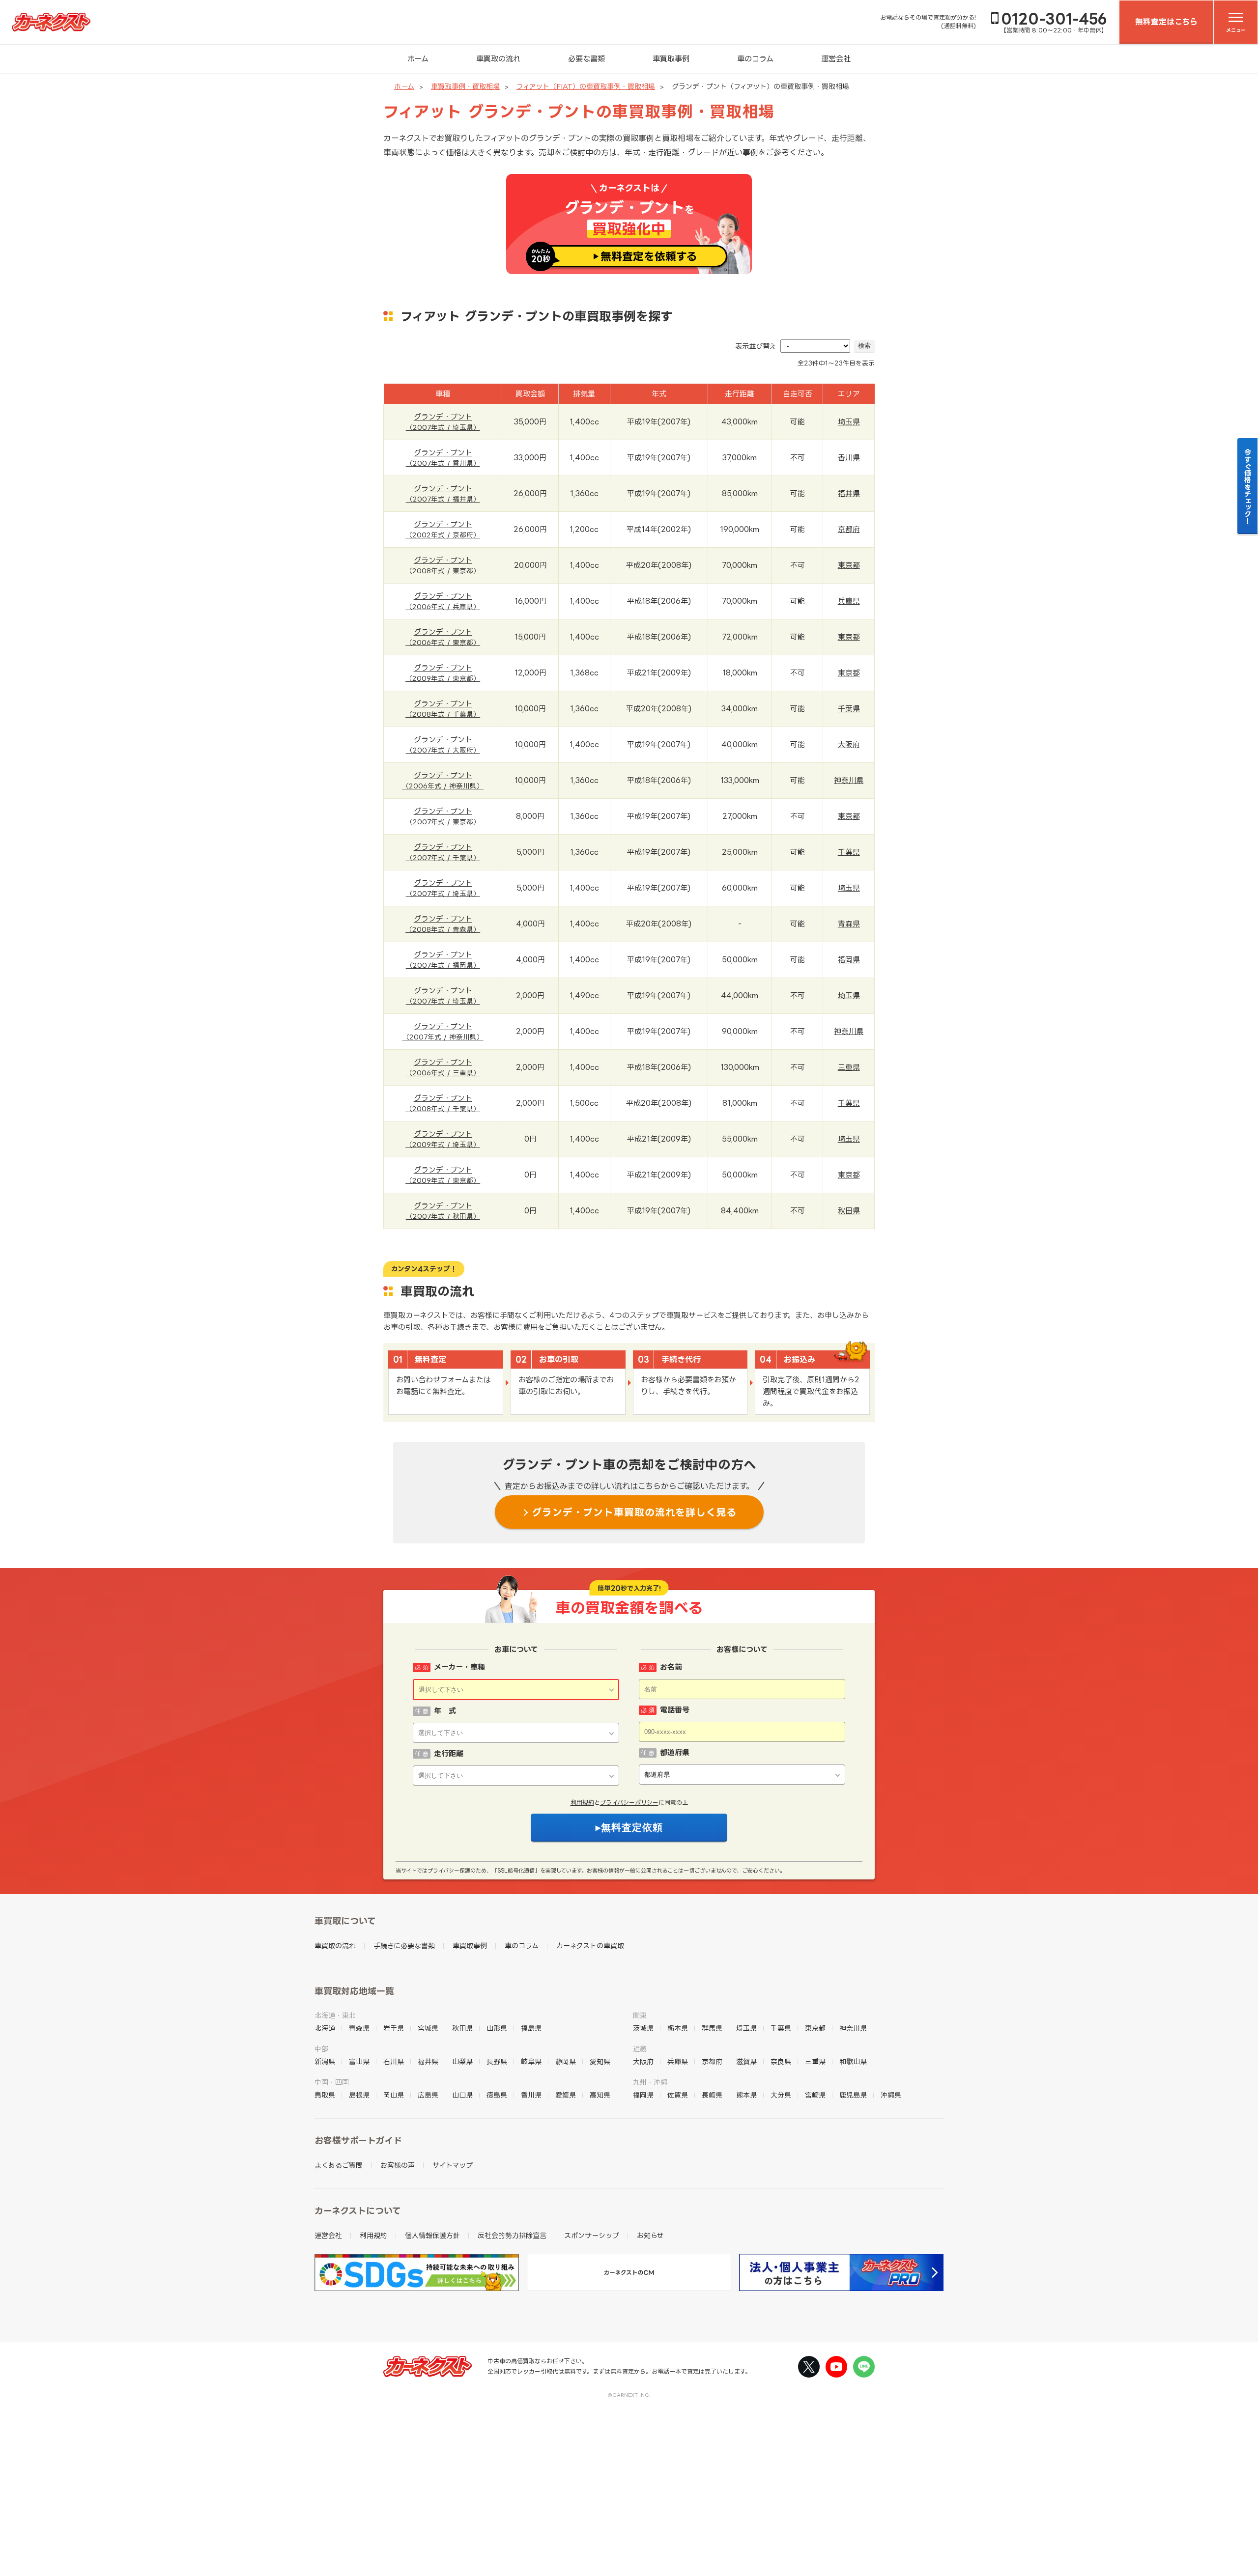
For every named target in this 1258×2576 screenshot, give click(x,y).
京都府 (849, 529)
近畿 (640, 2049)
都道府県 (675, 1752)
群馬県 (712, 2028)
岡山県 (394, 2095)
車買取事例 (671, 59)
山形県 (497, 2028)
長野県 (497, 2061)
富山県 (359, 2061)
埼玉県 (849, 422)
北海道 (325, 2028)
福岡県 (849, 960)
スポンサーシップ (592, 2235)
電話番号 (675, 1710)
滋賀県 (746, 2061)
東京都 (849, 565)
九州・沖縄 (650, 2082)
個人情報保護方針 (432, 2235)
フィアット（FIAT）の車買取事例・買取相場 (586, 86)
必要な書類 (586, 59)
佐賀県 (678, 2095)
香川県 (849, 458)
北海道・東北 (335, 2015)
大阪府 (849, 744)
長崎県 (712, 2095)
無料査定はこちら (1166, 22)
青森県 (849, 924)
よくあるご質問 (339, 2165)
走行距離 (449, 1753)
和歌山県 (853, 2061)
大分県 (781, 2095)
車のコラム (755, 59)
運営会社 (836, 59)
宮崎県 (815, 2095)
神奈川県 (849, 780)
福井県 (849, 493)
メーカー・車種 (459, 1667)
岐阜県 (531, 2061)
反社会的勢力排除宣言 (512, 2235)
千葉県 (849, 709)
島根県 (359, 2095)
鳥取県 (325, 2095)
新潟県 (325, 2061)
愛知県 (600, 2061)
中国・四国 (332, 2082)
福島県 (531, 2028)
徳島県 (497, 2095)
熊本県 (746, 2095)
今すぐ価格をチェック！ (1248, 486)
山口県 (462, 2095)
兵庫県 (849, 601)
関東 (640, 2015)
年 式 (445, 1711)
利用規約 (582, 1803)
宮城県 (428, 2028)
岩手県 (394, 2028)
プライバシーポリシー (629, 1803)
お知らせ (650, 2235)
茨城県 (643, 2028)
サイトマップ (453, 2165)
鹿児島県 (853, 2095)
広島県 (428, 2095)
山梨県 (462, 2061)
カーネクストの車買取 (590, 1946)
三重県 (849, 1067)
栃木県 (678, 2028)
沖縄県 (891, 2095)
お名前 (671, 1667)
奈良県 (781, 2061)
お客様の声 (398, 2165)
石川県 (394, 2061)
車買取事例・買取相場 (465, 86)
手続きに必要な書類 (404, 1946)
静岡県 (566, 2061)
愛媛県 (566, 2095)
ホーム (418, 59)
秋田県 (849, 1211)
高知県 (600, 2095)
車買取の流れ (498, 59)
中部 (321, 2049)
